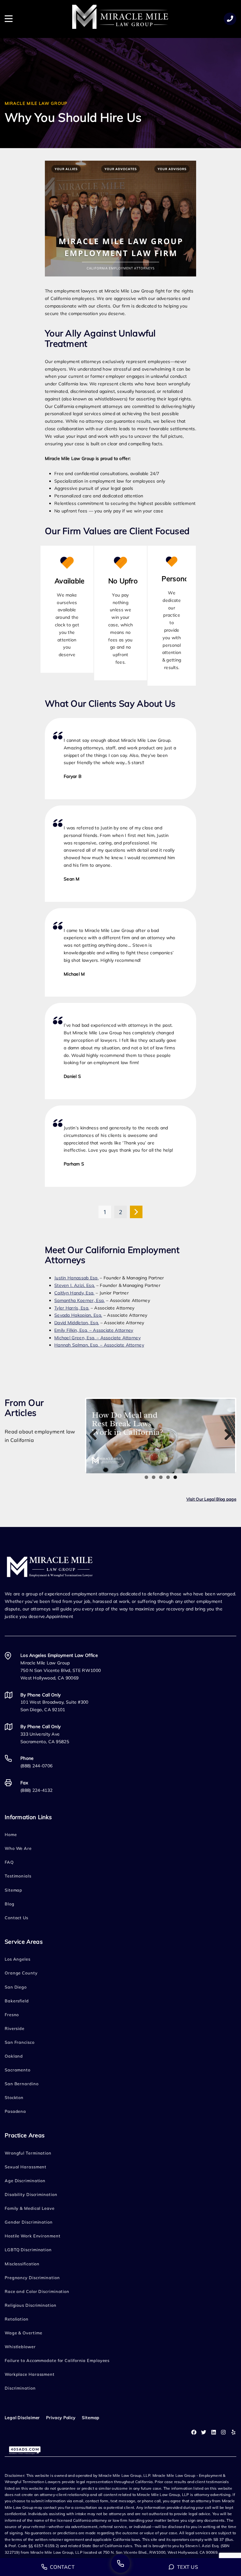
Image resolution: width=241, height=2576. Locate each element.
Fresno (12, 2015)
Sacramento (18, 2070)
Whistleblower (20, 2347)
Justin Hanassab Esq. (76, 1278)
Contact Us (16, 1918)
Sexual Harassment (26, 2167)
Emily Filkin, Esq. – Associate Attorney (94, 1330)
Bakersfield (17, 2001)
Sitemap (13, 1890)
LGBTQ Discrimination (28, 2250)
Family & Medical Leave (30, 2208)
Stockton (14, 2097)
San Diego (16, 1987)
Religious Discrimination (31, 2305)
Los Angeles (18, 1959)
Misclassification (22, 2264)
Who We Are (18, 1848)
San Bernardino (22, 2084)
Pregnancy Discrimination (32, 2278)
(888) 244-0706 (36, 1766)
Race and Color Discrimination (37, 2291)
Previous (96, 1435)
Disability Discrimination (31, 2194)
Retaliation (17, 2319)
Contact (62, 2567)
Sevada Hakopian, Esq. (78, 1315)
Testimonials (18, 1876)
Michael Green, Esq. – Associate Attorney (97, 1338)
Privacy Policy (61, 2418)
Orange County (21, 1973)
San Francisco (20, 2042)
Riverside (15, 2028)
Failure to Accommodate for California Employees (57, 2360)
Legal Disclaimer (22, 2418)
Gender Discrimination (29, 2222)
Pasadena (15, 2111)
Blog (10, 1904)
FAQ (9, 1862)
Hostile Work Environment (33, 2236)
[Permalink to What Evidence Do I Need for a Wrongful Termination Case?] (161, 1436)
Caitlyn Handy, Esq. (74, 1293)
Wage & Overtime (24, 2333)
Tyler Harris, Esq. (72, 1308)
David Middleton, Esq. (77, 1323)
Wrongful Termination (28, 2153)
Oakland (14, 2056)
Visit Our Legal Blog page (212, 1499)
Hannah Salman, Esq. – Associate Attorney (99, 1345)
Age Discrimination (25, 2181)
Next (226, 1435)
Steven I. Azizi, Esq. (75, 1285)
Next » (136, 1212)
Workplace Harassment (30, 2374)
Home (11, 1834)
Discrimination (20, 2388)
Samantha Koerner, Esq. (80, 1300)
